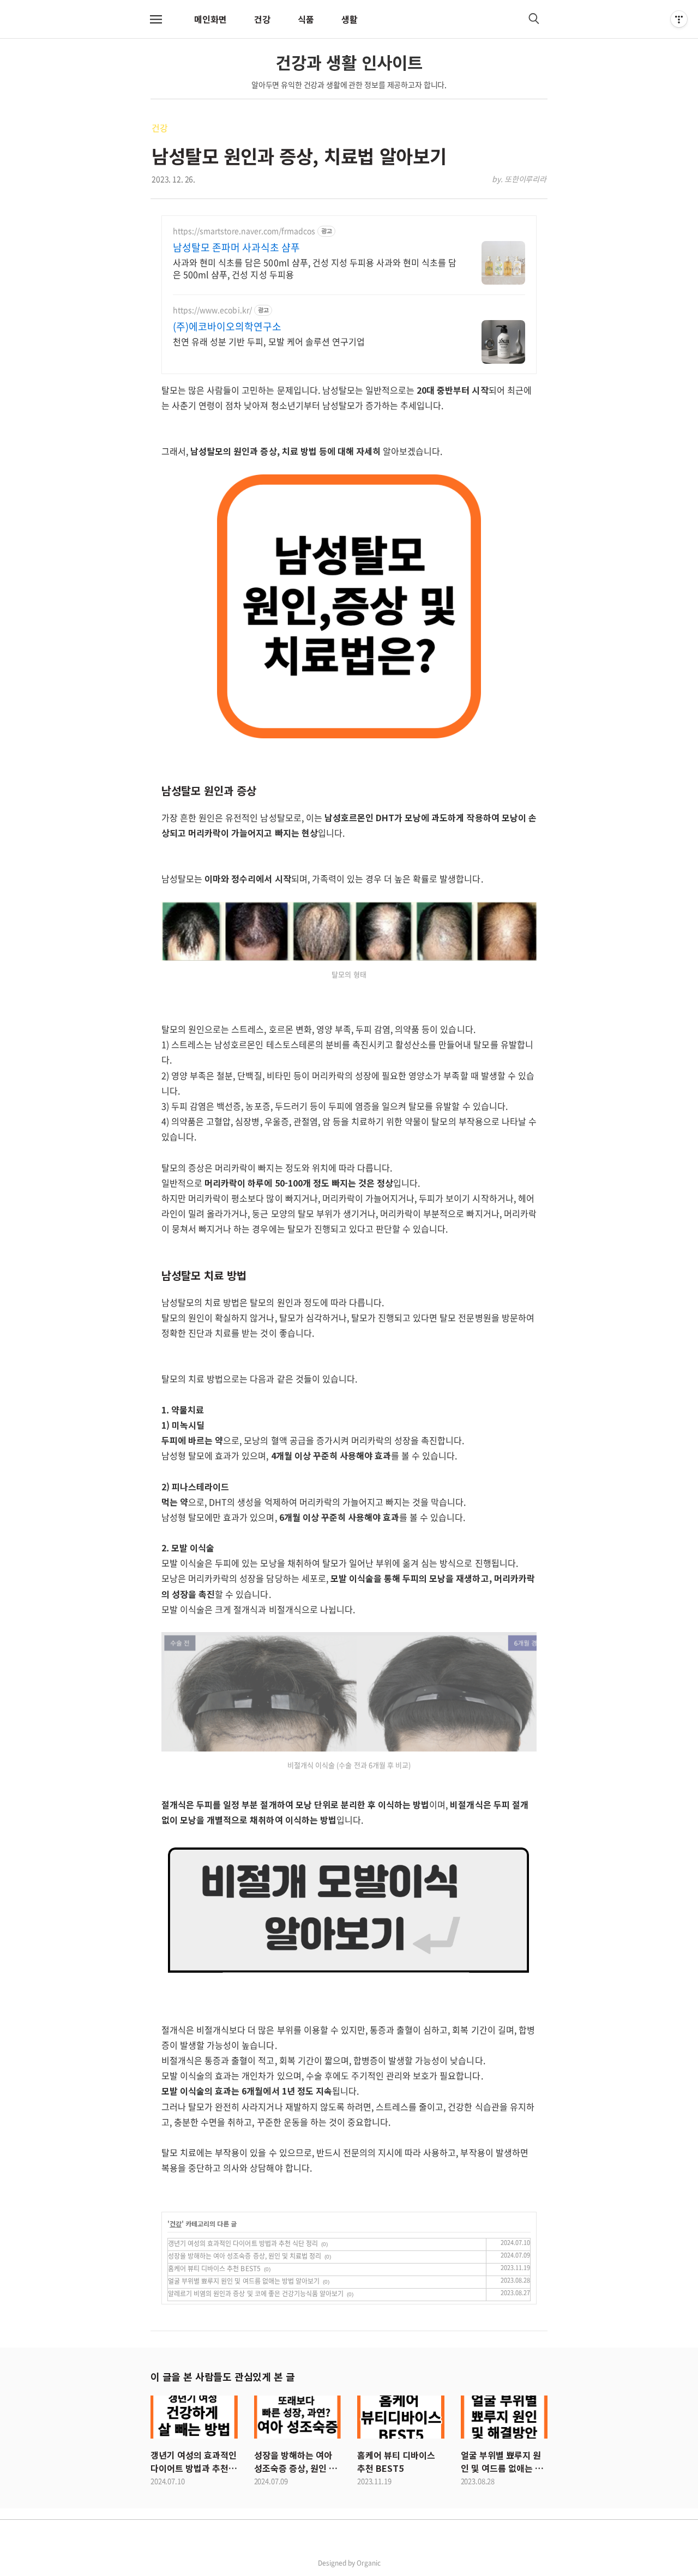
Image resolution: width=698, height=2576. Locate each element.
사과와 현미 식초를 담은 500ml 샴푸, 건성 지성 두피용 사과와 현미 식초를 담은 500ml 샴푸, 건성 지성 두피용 (315, 268)
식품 (306, 19)
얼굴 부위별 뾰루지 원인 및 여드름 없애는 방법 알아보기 (244, 2281)
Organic (369, 2563)
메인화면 (210, 19)
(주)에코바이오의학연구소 (227, 327)
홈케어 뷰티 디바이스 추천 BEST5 (214, 2268)
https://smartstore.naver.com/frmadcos (244, 231)
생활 (350, 19)
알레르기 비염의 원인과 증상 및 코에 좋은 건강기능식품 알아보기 (256, 2294)
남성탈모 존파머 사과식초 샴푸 (237, 248)
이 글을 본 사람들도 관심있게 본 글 (222, 2376)
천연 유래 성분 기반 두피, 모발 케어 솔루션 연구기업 (269, 341)
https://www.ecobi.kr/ (212, 310)
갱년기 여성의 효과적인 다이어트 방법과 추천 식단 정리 (243, 2243)
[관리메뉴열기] (679, 19)
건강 (262, 19)
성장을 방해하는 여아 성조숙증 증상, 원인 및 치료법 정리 (245, 2256)
